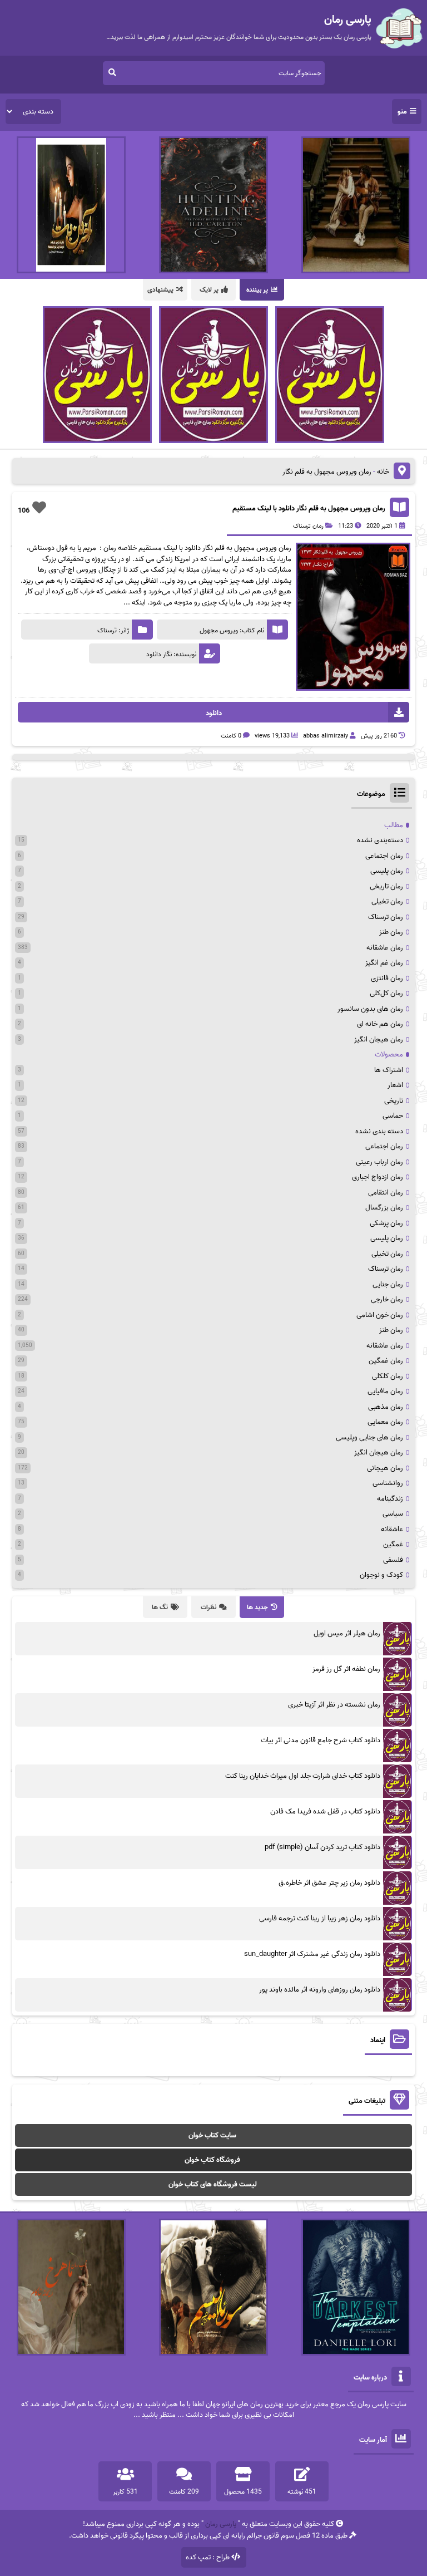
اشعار (395, 1085)
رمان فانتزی (387, 978)
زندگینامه (390, 1499)
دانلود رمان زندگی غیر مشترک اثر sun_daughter (312, 1954)
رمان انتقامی (386, 1193)
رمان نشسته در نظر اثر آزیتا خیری (334, 1705)
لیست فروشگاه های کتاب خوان (213, 2184)
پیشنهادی (160, 290)
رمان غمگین (386, 1361)
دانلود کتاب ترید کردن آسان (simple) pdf (322, 1847)
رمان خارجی (387, 1299)
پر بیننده (257, 290)
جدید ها (257, 1607)
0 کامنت (231, 736)
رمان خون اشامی (380, 1315)
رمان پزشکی (386, 1223)
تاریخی (394, 1101)
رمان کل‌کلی (386, 993)
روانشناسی (388, 1483)
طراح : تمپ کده (208, 2557)
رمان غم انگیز (384, 963)
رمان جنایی (388, 1284)
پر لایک (209, 290)
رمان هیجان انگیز (379, 1039)
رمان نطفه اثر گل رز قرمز (346, 1669)
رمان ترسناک (308, 526)
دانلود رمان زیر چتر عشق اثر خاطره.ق (329, 1883)
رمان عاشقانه (385, 948)
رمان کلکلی (388, 1376)
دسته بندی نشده (379, 1131)
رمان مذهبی (386, 1407)
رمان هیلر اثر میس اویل (347, 1633)
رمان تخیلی (387, 901)
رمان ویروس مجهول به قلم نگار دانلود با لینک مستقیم (309, 508)
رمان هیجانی (385, 1468)
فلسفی (393, 1560)
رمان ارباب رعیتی (379, 1162)
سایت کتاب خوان (212, 2135)
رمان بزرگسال (384, 1208)
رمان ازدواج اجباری (378, 1177)
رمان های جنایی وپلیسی (369, 1437)
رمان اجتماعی (384, 856)
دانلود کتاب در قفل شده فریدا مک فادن (325, 1811)
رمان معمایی (385, 1422)
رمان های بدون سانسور (370, 1009)
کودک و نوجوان (381, 1575)
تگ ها (160, 1607)
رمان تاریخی (386, 886)
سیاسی (393, 1514)
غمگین (393, 1544)
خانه (383, 472)
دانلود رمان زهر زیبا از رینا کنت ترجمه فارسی (320, 1918)
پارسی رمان (221, 2524)
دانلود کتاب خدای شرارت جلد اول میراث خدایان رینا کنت (303, 1776)
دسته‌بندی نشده (380, 840)
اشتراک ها (389, 1070)
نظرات (208, 1607)
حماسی (393, 1116)
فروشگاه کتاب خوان (212, 2160)
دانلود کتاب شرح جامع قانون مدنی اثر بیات (321, 1740)
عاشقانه (392, 1529)
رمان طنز (391, 932)
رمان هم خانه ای (380, 1024)
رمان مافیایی (385, 1391)
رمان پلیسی (387, 871)
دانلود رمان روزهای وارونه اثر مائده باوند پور (320, 1990)
